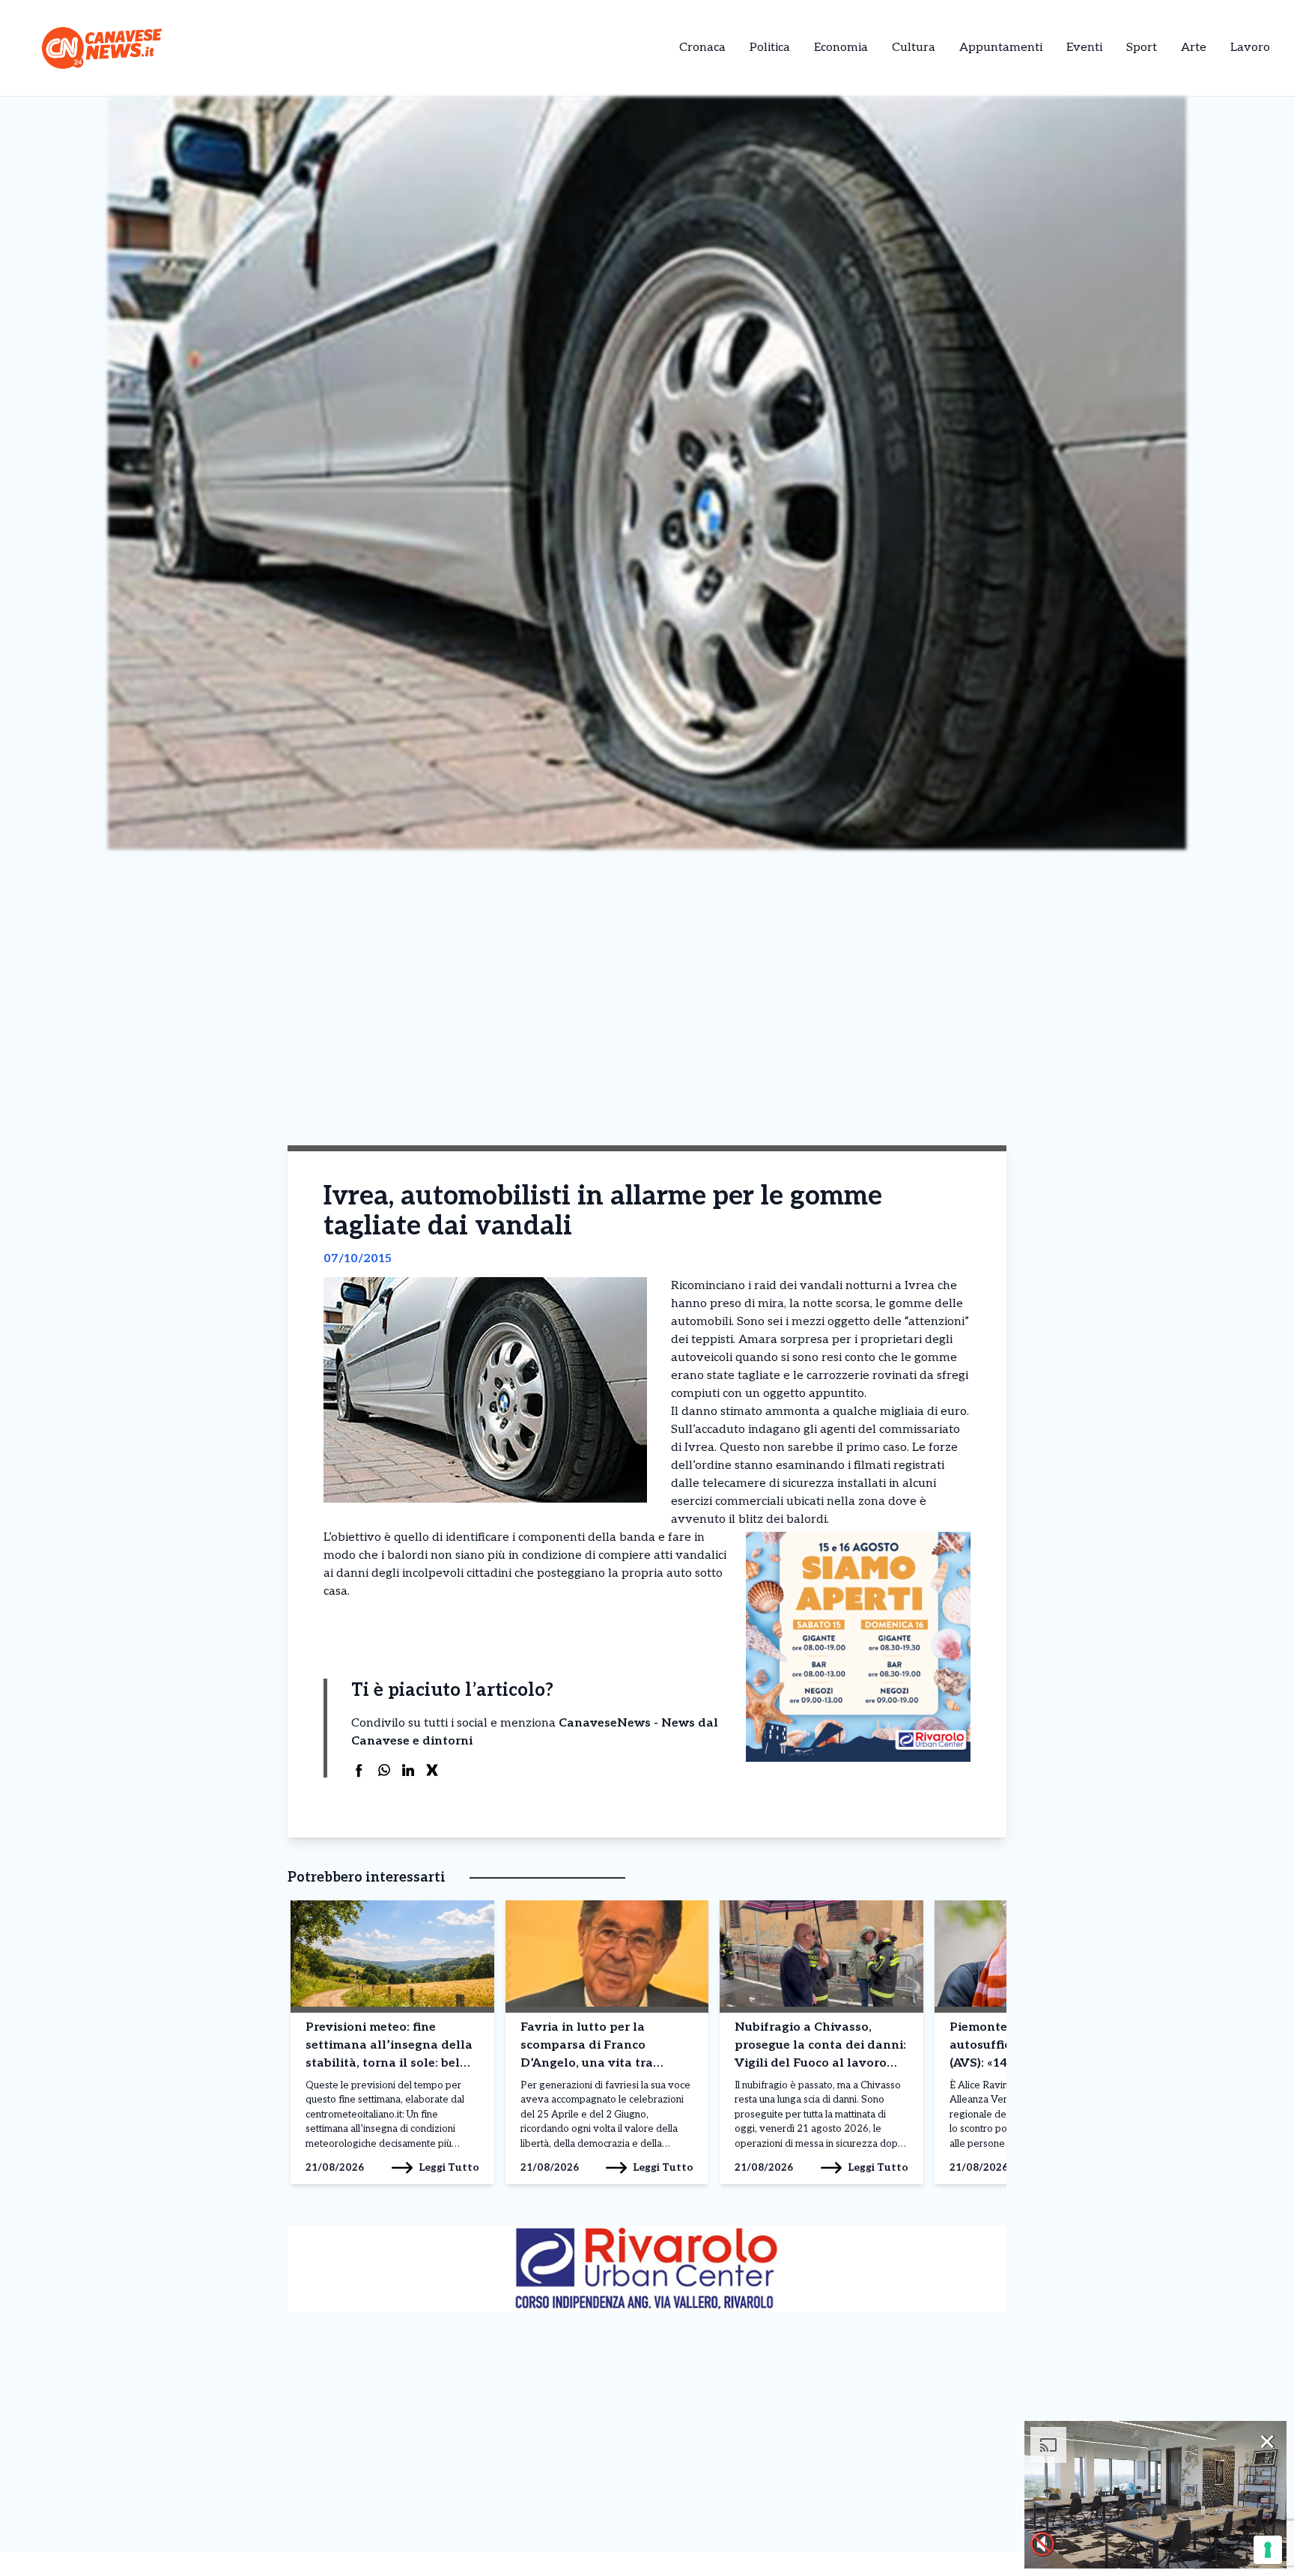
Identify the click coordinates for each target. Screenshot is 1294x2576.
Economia (841, 48)
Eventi (1084, 48)
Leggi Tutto (449, 2167)
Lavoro (1250, 48)
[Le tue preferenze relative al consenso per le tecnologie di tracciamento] (1268, 2550)
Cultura (914, 48)
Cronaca (702, 48)
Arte (1194, 48)
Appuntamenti (1001, 48)
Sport (1142, 48)
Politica (770, 48)
